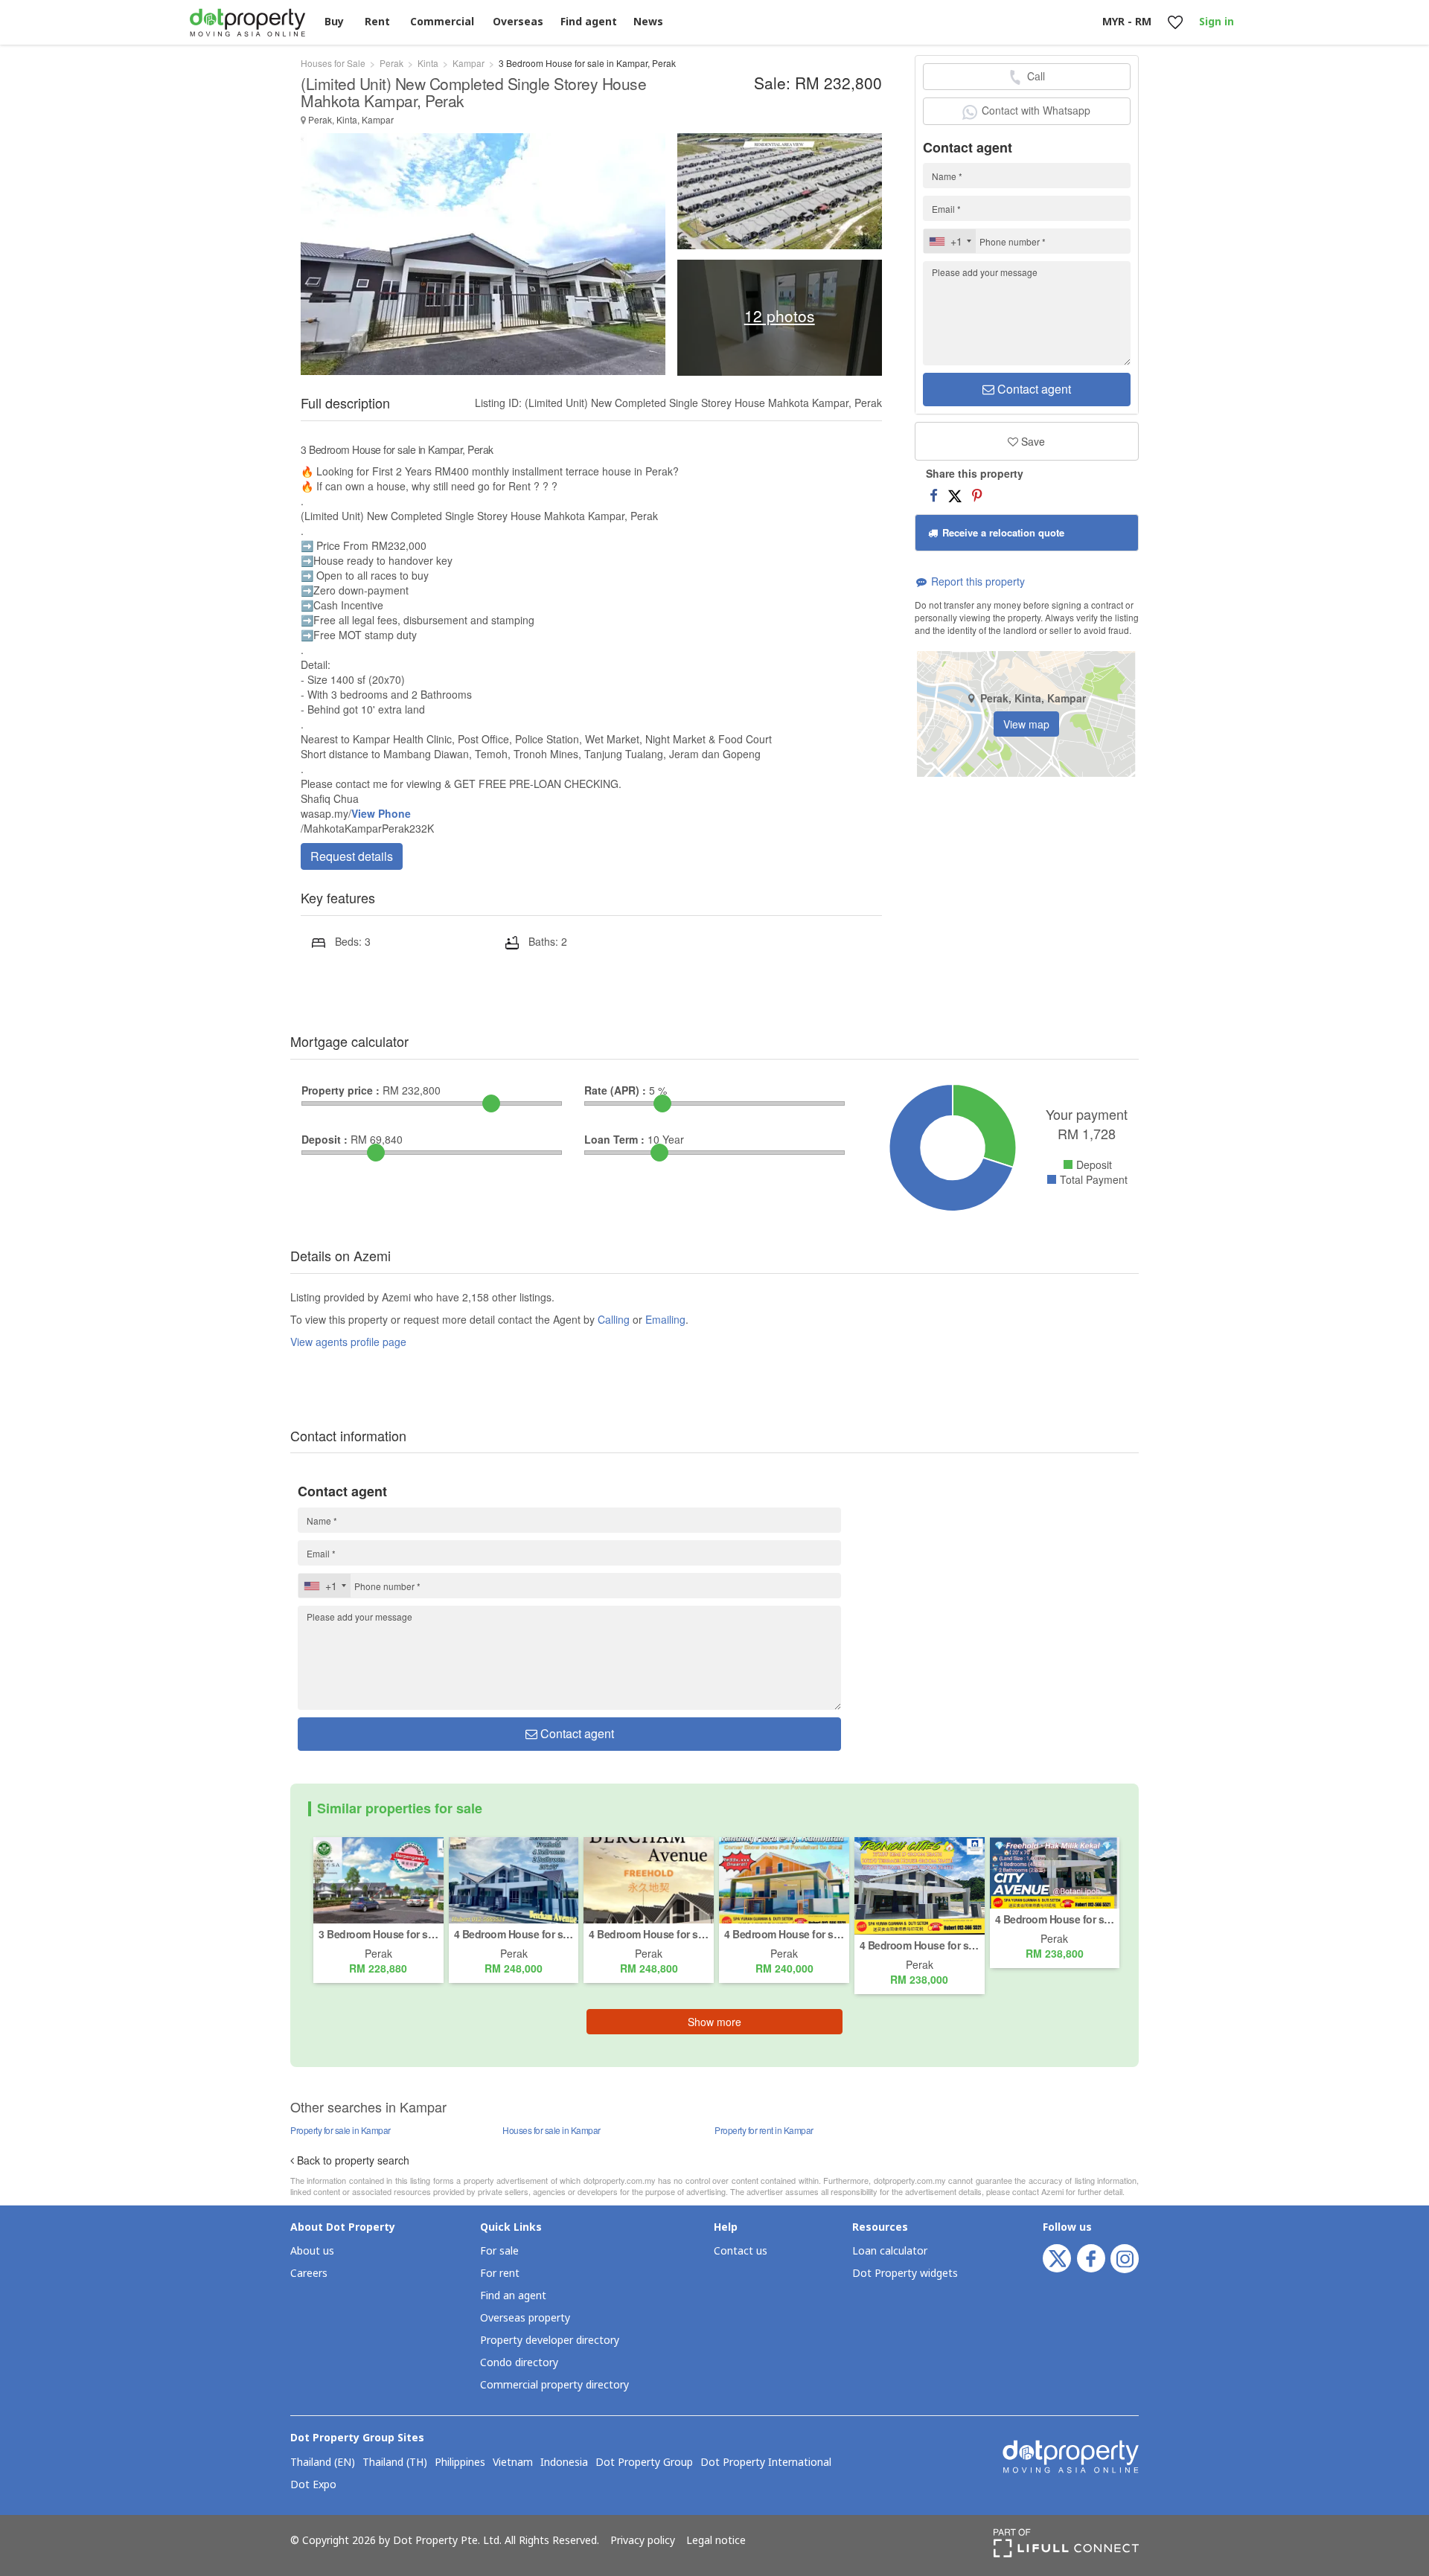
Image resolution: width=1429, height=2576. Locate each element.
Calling (614, 1319)
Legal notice (716, 2541)
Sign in (1217, 22)
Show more (714, 2022)
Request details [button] (352, 856)
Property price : (341, 1090)
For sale (499, 2251)
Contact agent (1033, 389)
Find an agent (513, 2296)
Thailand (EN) (323, 2463)
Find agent (589, 22)
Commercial (442, 22)
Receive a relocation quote (1002, 532)
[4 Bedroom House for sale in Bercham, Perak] (514, 1879)
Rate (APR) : (615, 1090)
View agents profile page (348, 1342)
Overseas (518, 22)
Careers (309, 2274)
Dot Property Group (644, 2463)
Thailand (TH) (395, 2463)
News (648, 22)
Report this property (976, 581)
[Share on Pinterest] (977, 495)
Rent (377, 22)
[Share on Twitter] (955, 495)
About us (312, 2251)
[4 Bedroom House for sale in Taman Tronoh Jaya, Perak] (920, 1884)
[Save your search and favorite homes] (1175, 23)
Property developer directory (550, 2340)
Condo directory (519, 2363)
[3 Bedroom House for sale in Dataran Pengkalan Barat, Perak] (378, 1879)
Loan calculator (890, 2251)
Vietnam (513, 2463)
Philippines (460, 2463)
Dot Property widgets (905, 2274)
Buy (334, 22)
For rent (500, 2274)
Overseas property (525, 2318)
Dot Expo (313, 2485)
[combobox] (950, 241)
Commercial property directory (554, 2385)
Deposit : (325, 1139)
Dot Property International (766, 2463)
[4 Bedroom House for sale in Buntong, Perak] (1055, 1871)
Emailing (665, 1319)
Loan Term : (614, 1139)
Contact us (741, 2251)
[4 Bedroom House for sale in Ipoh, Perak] (784, 1879)
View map (1026, 724)
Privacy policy (643, 2541)
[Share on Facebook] (934, 495)
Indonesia (564, 2463)
